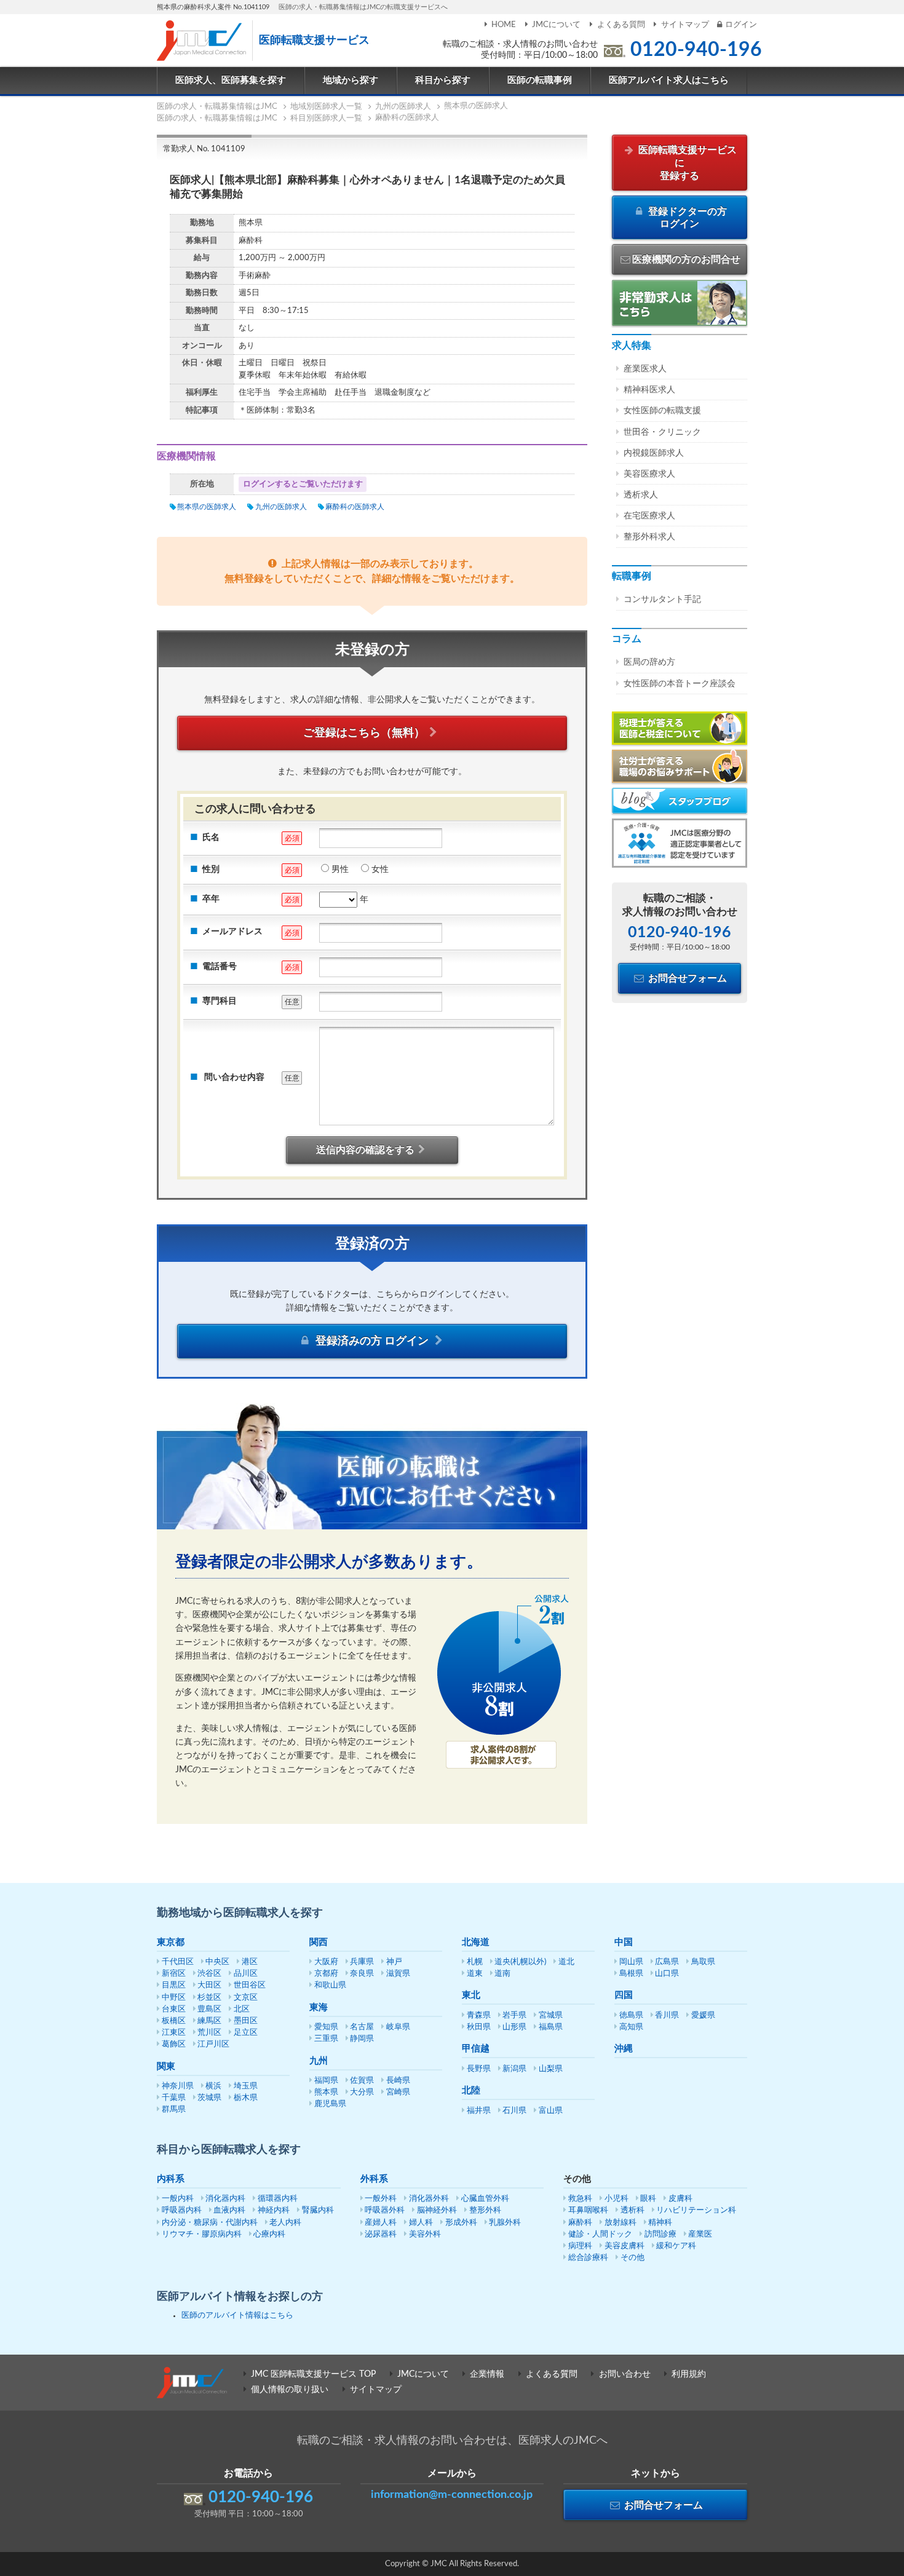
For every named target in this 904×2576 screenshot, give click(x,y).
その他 (632, 2258)
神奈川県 (178, 2086)
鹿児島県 (330, 2104)
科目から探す (443, 80)
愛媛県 (703, 2015)
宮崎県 (398, 2092)
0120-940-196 (696, 50)
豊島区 (209, 2009)
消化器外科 (429, 2199)
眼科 (648, 2199)
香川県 (667, 2015)
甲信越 (476, 2049)
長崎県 (398, 2081)
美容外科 (425, 2234)
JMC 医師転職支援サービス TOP (313, 2374)
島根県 (631, 1974)
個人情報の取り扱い (290, 2390)
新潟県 (514, 2069)
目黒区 (174, 1985)
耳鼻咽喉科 (588, 2210)
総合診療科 (588, 2258)
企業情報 (487, 2374)
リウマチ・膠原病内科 (202, 2234)
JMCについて (556, 25)
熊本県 (326, 2092)
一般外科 (381, 2199)
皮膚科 (680, 2199)
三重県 (326, 2039)
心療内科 (269, 2234)
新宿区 (174, 1974)
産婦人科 (381, 2223)
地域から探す (351, 80)
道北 (566, 1962)
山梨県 (551, 2069)
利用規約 (689, 2374)
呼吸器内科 (182, 2210)
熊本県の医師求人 (207, 507)
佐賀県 (362, 2081)
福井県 (479, 2111)
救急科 (580, 2199)
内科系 (171, 2179)
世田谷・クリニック (662, 432)
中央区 (217, 1962)
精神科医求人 (649, 390)
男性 (340, 870)
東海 (319, 2007)
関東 (166, 2067)
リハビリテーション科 (696, 2210)
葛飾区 (174, 2044)
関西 (319, 1942)
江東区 (174, 2033)
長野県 (479, 2069)
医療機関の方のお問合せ (686, 260)
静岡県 (362, 2039)
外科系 (374, 2179)
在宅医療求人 (649, 516)
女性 (380, 870)
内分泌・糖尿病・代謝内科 (210, 2223)
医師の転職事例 (540, 80)
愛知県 (326, 2027)
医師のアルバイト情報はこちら (237, 2316)
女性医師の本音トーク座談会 (680, 684)
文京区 (246, 1998)
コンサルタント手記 (662, 600)
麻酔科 (580, 2223)
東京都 (171, 1942)
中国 (624, 1942)
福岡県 (326, 2081)
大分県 (362, 2092)
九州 (319, 2061)
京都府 (326, 1974)
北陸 (471, 2091)
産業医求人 (645, 369)
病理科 (580, 2246)
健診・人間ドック (600, 2234)
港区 (250, 1962)
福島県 (551, 2027)
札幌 (475, 1962)
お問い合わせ (625, 2374)
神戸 (394, 1962)
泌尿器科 (381, 2234)
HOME (504, 25)
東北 (471, 1995)
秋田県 (479, 2027)
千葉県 (174, 2098)
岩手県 (514, 2015)
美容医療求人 (649, 474)
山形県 (514, 2027)
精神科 (660, 2223)
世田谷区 (250, 1985)
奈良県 (362, 1974)
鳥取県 (703, 1962)
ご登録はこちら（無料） (364, 733)
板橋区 (174, 2021)
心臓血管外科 (485, 2199)
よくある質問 (621, 25)
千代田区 (178, 1962)
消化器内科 (225, 2199)
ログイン (741, 25)
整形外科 (485, 2210)
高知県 (631, 2027)
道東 (475, 1974)
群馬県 (174, 2110)
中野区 (174, 1998)
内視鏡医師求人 (654, 453)
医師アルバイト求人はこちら (669, 80)
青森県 (479, 2015)
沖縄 (624, 2049)
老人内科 (285, 2223)
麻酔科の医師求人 (355, 507)
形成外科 (461, 2223)
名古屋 (362, 2027)
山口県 (667, 1974)
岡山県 (631, 1962)
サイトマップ (685, 25)
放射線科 (621, 2223)
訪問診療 (660, 2234)
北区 (242, 2009)
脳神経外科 (437, 2210)
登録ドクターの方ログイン (686, 218)
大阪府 (326, 1962)
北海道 (476, 1942)
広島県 (667, 1962)
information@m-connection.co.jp (452, 2495)
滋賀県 (398, 1974)
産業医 (700, 2234)
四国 (624, 1995)
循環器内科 (278, 2199)
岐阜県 (398, 2027)
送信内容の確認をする (365, 1150)
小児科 (617, 2199)
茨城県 (209, 2098)
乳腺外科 (505, 2223)
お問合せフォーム (686, 978)
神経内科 (274, 2210)
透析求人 (641, 495)
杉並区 (209, 1998)
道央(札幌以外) (520, 1962)
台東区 (174, 2009)
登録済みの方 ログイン (372, 1341)
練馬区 (209, 2021)
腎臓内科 (318, 2210)
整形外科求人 (649, 537)
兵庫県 (362, 1962)
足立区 (246, 2033)
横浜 (213, 2086)
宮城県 (551, 2015)
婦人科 (421, 2223)
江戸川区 (213, 2044)
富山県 (551, 2111)
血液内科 (229, 2210)
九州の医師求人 (281, 507)
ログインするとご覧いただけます (303, 484)
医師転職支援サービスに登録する (686, 163)
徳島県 (631, 2015)
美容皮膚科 (624, 2246)
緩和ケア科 (676, 2246)
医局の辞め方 (649, 662)
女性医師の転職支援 (662, 411)
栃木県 (246, 2098)
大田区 (209, 1985)
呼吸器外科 (385, 2210)
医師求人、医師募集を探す (231, 80)
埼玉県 (246, 2086)
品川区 (246, 1974)
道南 (502, 1974)
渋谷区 (209, 1974)
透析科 (632, 2210)
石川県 (514, 2111)
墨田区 (246, 2021)
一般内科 (178, 2199)
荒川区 (209, 2033)
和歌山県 (330, 1985)
